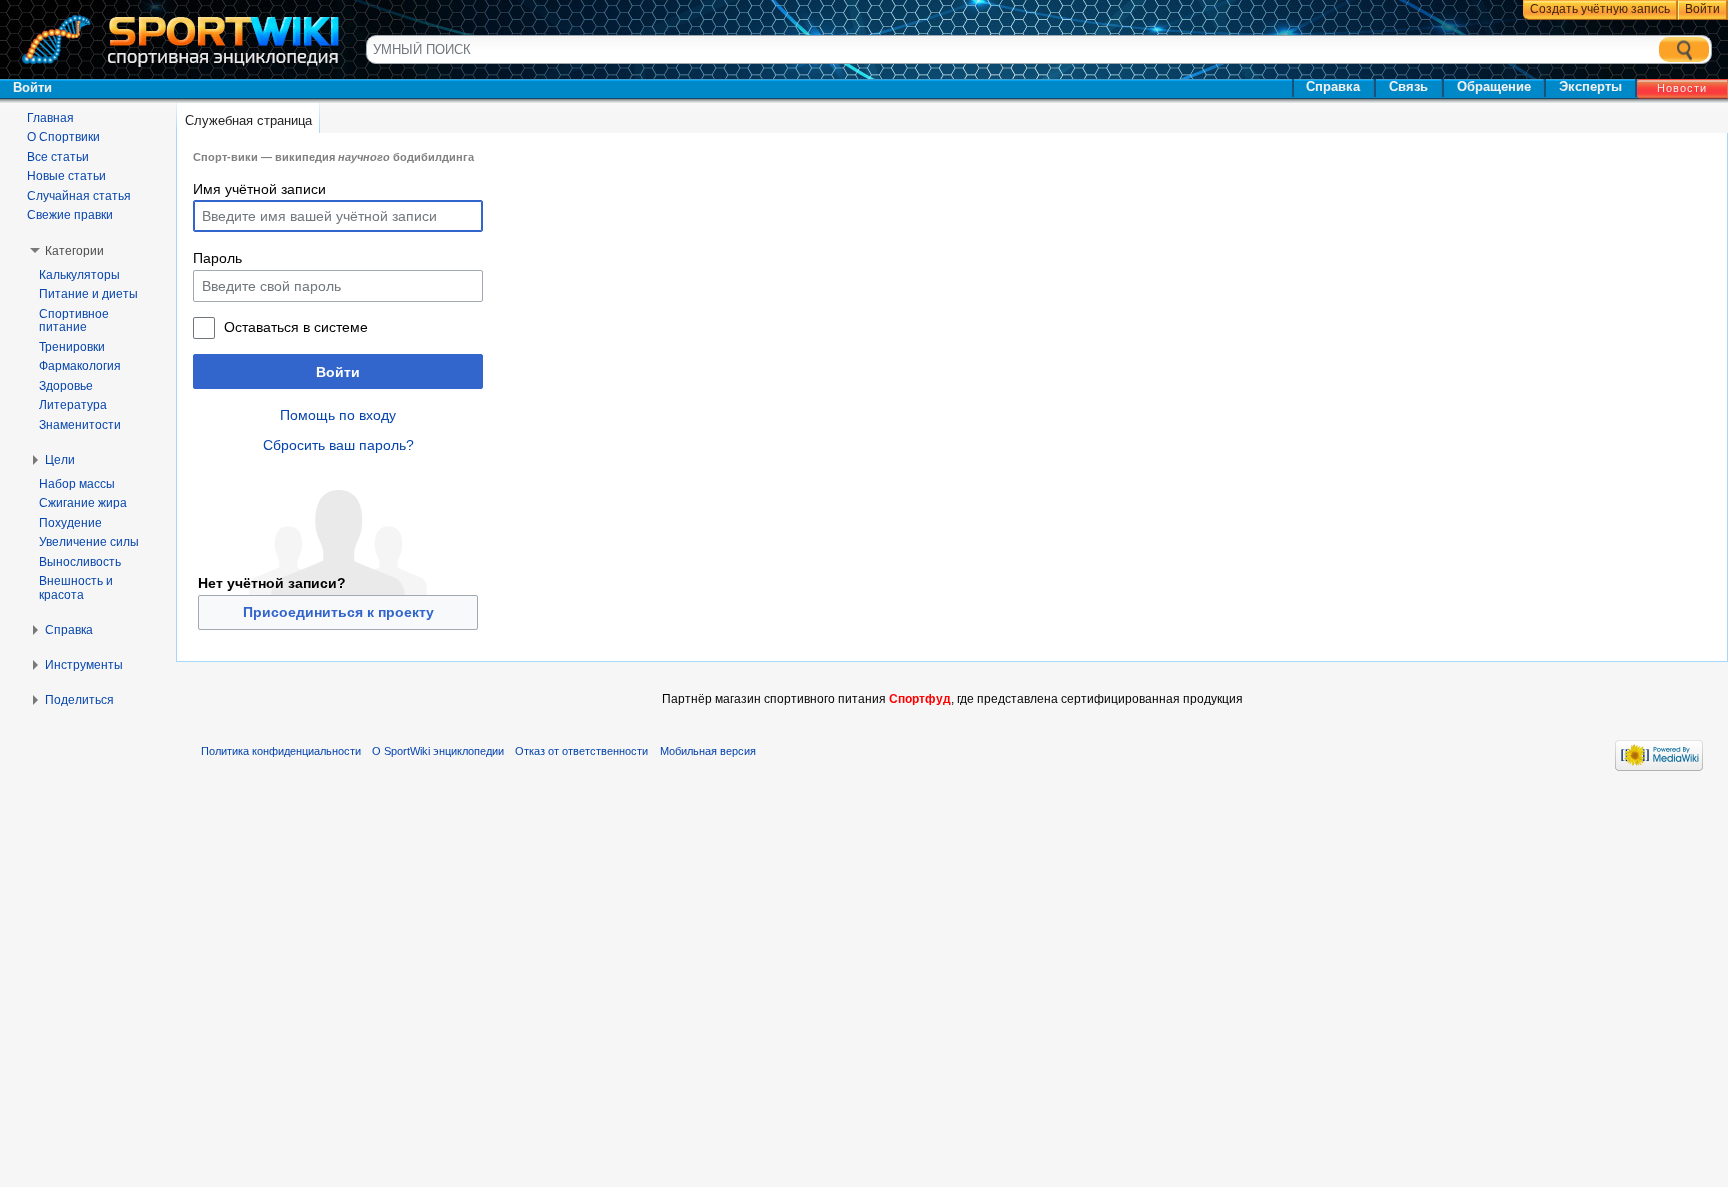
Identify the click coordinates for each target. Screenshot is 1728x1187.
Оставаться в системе (296, 327)
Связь (1408, 86)
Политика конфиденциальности (281, 751)
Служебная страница (248, 120)
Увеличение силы (89, 542)
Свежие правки (70, 215)
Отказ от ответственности (581, 751)
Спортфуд (920, 699)
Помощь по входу (338, 415)
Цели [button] (60, 460)
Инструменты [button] (84, 665)
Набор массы (77, 484)
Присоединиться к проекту (338, 612)
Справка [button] (69, 630)
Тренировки (72, 347)
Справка (1333, 86)
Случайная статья (79, 196)
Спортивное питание (74, 321)
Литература (73, 405)
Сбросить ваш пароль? (338, 445)
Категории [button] (74, 251)
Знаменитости (80, 425)
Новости (1682, 88)
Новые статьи (66, 176)
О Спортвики (63, 137)
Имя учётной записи (259, 189)
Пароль (217, 258)
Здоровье (66, 386)
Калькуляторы (79, 275)
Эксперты (1590, 86)
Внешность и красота (76, 588)
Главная (50, 118)
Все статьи (58, 157)
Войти (338, 372)
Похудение (70, 523)
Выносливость (80, 562)
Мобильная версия (708, 751)
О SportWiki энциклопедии (438, 751)
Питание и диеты (88, 294)
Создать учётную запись (1600, 9)
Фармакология (80, 366)
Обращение (1494, 86)
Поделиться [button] (79, 700)
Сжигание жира (83, 503)
